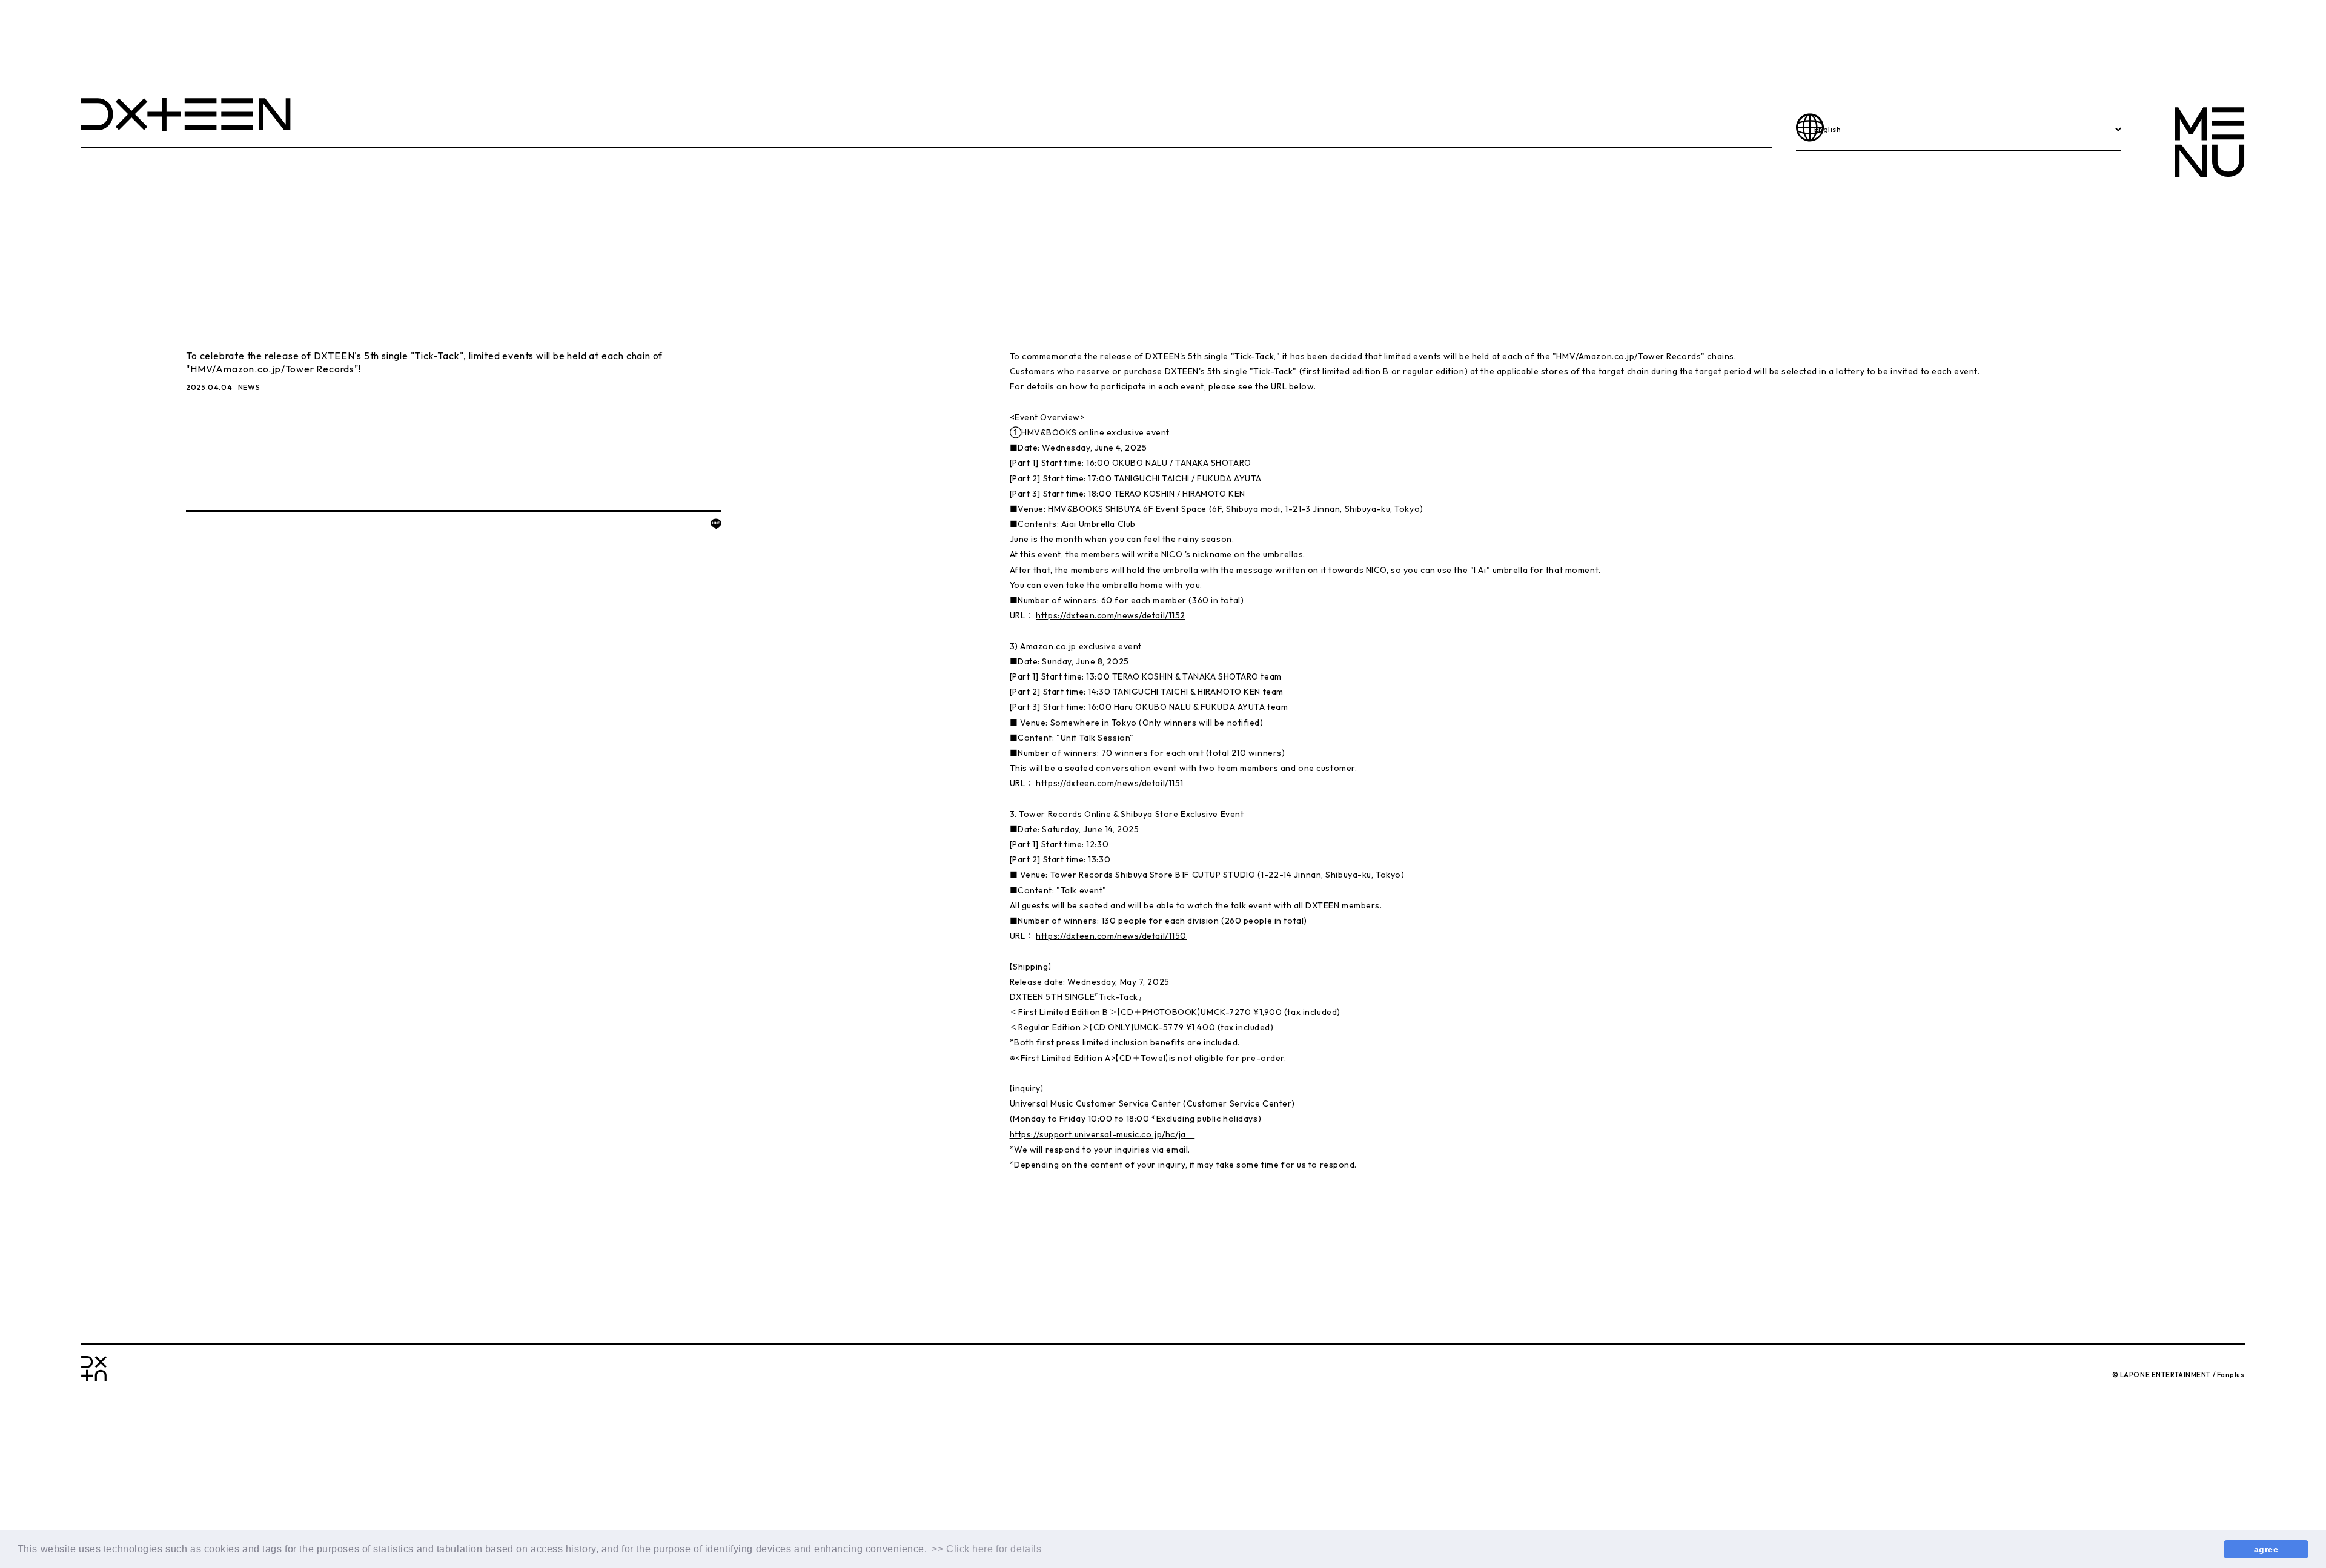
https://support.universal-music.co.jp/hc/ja (1102, 1134)
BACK (200, 526)
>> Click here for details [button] (986, 1549)
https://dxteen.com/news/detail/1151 (1110, 783)
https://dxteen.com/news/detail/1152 (1111, 615)
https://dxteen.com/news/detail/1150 (1111, 936)
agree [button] (2266, 1549)
